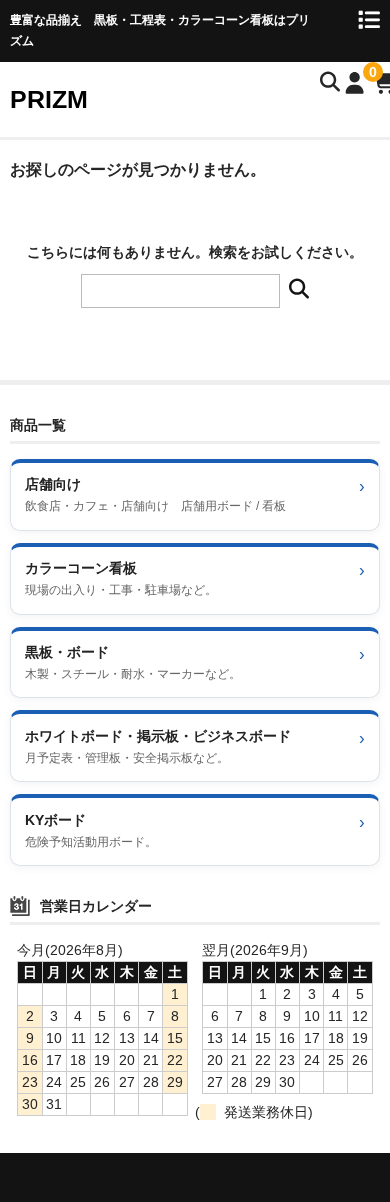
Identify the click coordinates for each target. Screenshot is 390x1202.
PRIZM (49, 99)
